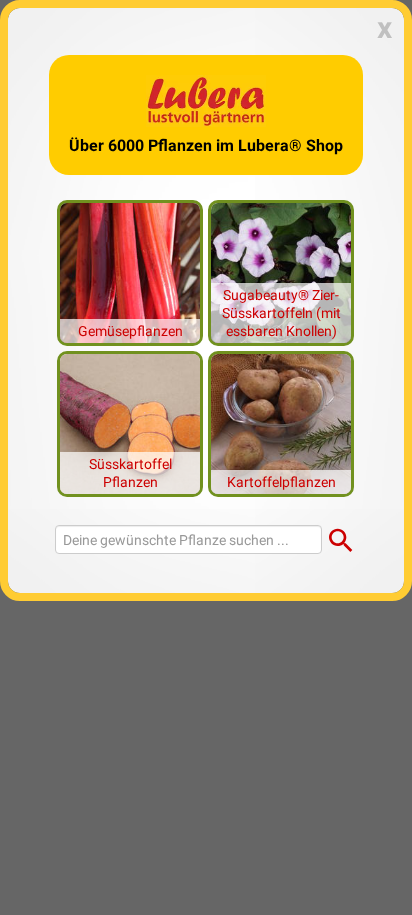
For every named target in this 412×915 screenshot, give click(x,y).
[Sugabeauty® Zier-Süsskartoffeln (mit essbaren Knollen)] (281, 271)
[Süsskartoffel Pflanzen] (130, 422)
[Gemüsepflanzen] (130, 271)
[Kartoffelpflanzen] (281, 422)
